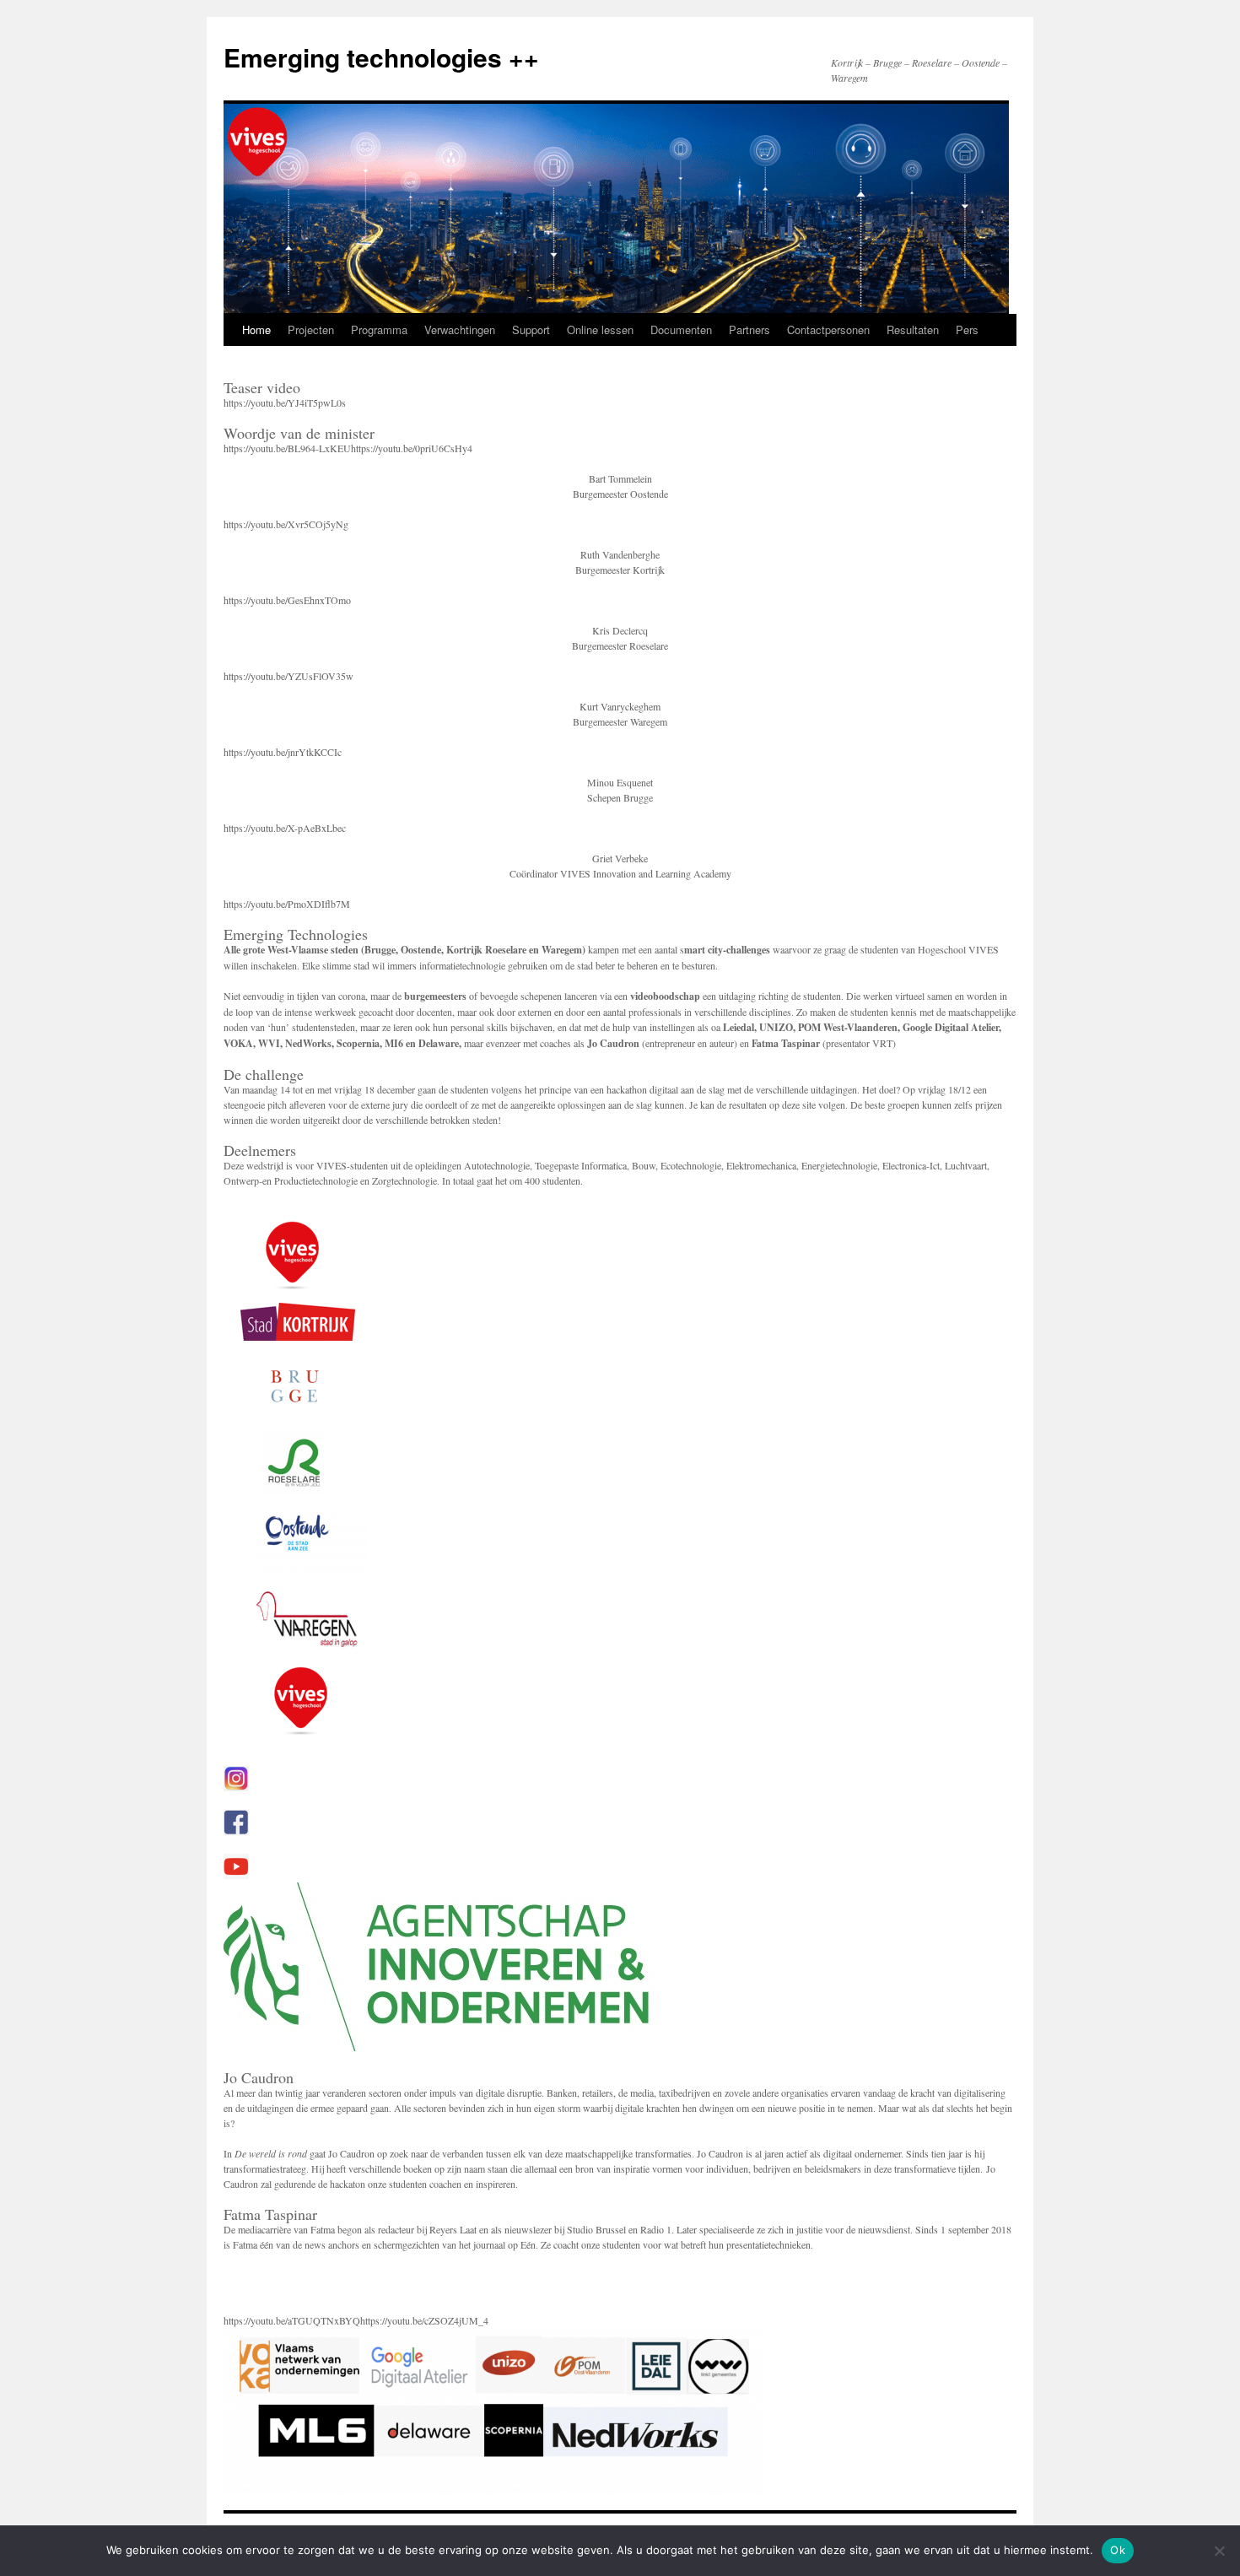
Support (531, 329)
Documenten (681, 329)
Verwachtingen (460, 329)
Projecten (311, 329)
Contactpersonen (828, 329)
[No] (1219, 2551)
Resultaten (913, 329)
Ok (1118, 2550)
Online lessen (600, 329)
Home (256, 329)
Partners (749, 329)
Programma (379, 329)
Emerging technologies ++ (381, 57)
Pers (967, 329)
